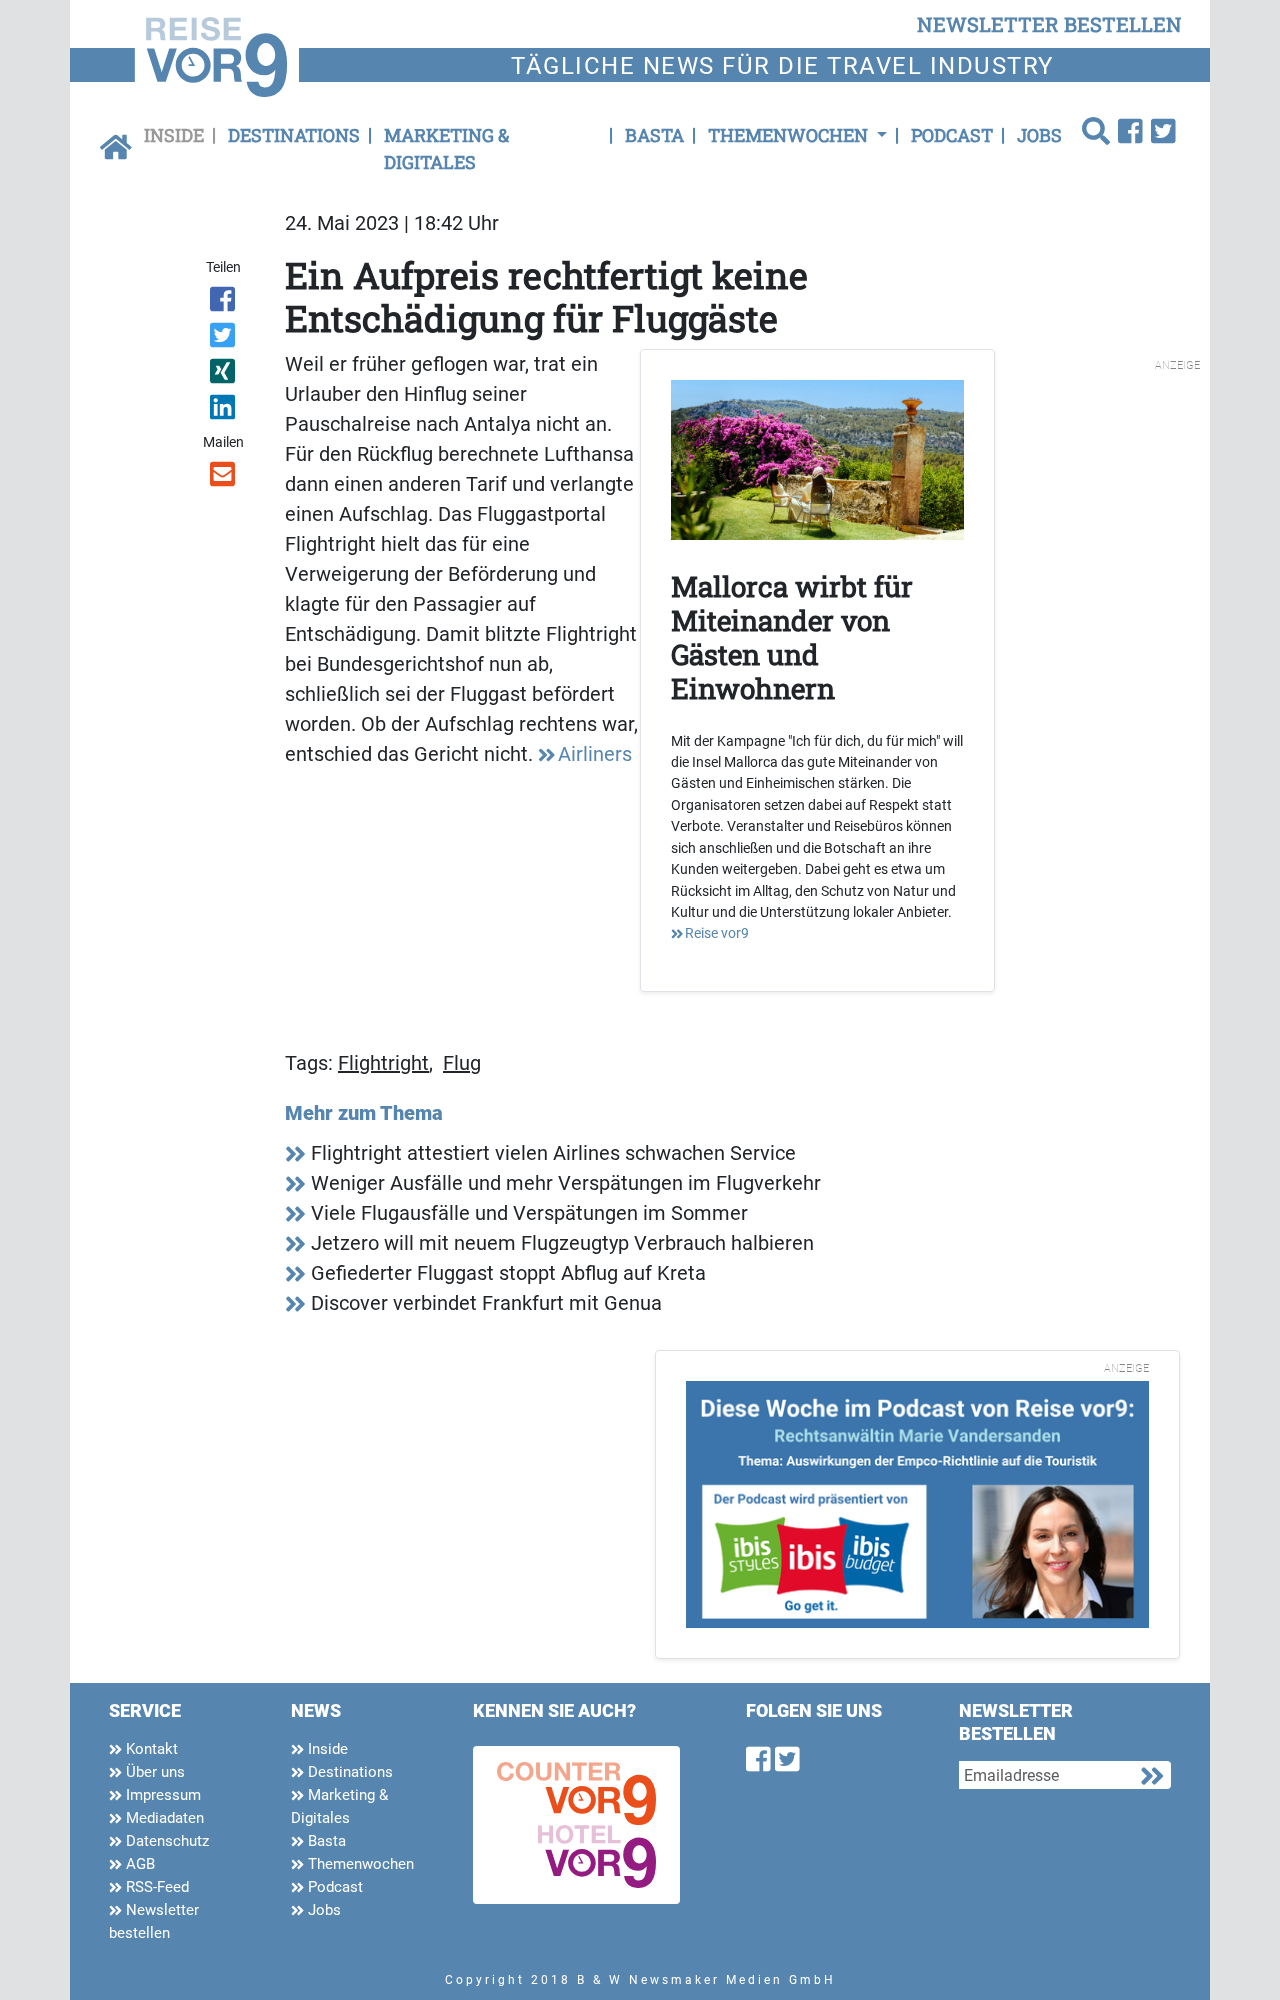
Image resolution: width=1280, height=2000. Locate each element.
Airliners (595, 754)
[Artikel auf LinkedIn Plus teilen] (224, 411)
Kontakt (150, 1749)
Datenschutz (165, 1841)
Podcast (952, 135)
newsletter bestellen (1049, 24)
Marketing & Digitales (446, 148)
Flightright (383, 1063)
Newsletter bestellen (154, 1921)
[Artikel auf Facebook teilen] (224, 303)
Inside (174, 135)
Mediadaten (163, 1818)
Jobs (1039, 135)
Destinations (294, 135)
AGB (138, 1864)
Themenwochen (359, 1864)
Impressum (161, 1795)
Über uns (153, 1772)
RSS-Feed (155, 1887)
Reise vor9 (717, 933)
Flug (462, 1063)
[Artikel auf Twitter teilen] (224, 339)
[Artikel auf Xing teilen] (224, 375)
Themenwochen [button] (790, 135)
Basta (654, 135)
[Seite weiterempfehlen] (224, 478)
